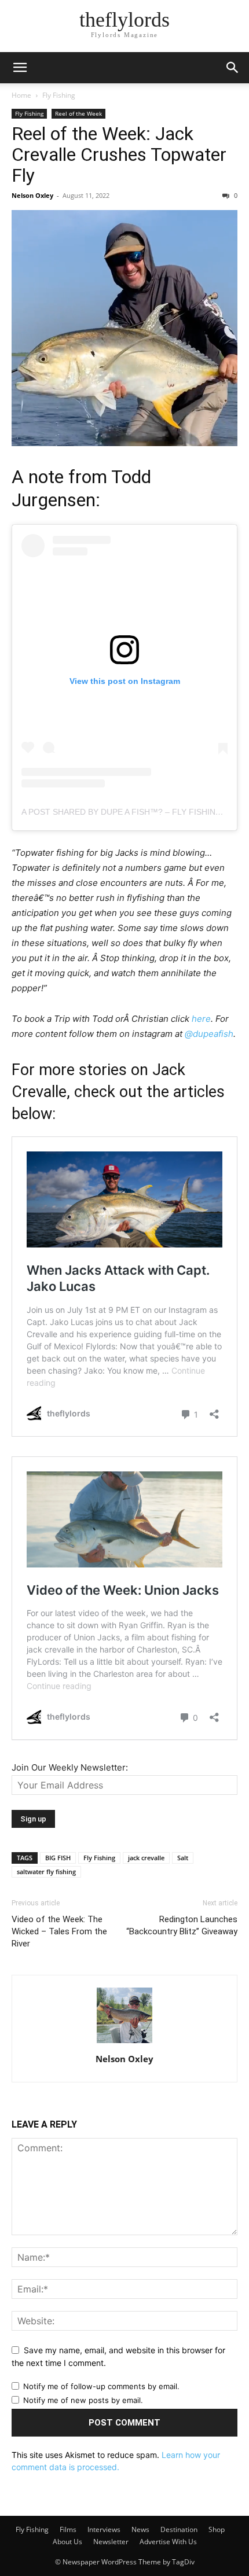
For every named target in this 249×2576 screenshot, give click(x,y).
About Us (67, 2542)
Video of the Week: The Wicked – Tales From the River (59, 1931)
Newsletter (111, 2542)
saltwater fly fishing (46, 1872)
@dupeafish (209, 1034)
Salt (183, 1858)
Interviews (104, 2529)
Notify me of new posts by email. (83, 2400)
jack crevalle (146, 1858)
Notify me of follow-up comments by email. (101, 2386)
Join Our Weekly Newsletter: (70, 1767)
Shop (217, 2529)
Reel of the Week (78, 113)
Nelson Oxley (32, 195)
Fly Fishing (59, 95)
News (140, 2529)
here (201, 1019)
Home (21, 95)
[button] (20, 68)
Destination (179, 2529)
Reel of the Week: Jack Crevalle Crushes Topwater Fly (119, 154)
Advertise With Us (168, 2542)
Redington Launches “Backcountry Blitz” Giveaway (182, 1925)
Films (68, 2529)
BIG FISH (58, 1858)
